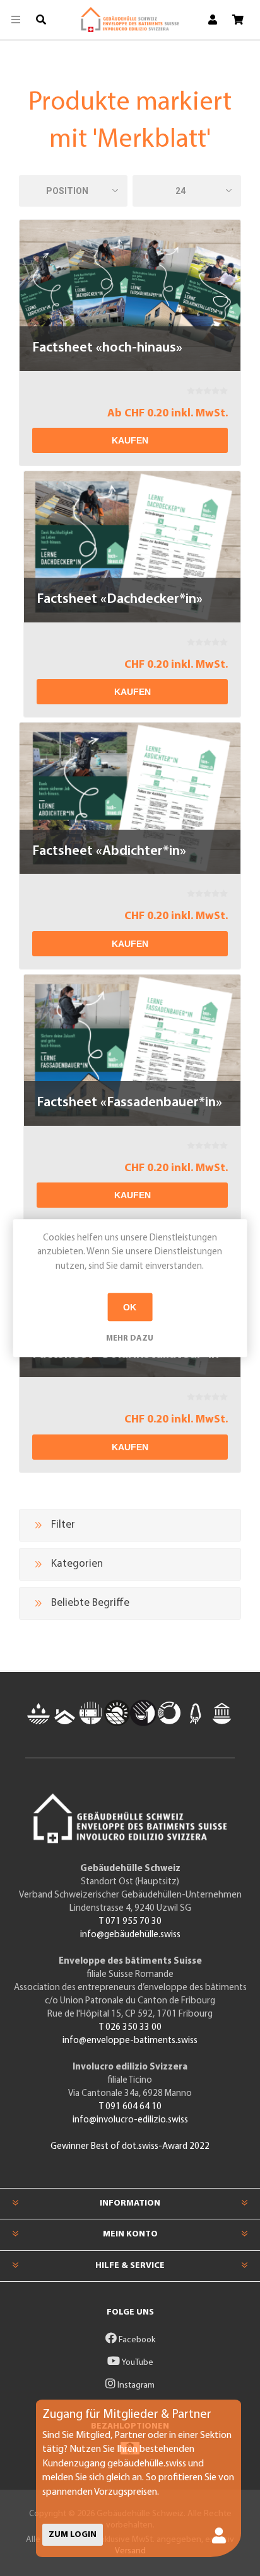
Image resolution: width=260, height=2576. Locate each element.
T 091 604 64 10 (130, 2107)
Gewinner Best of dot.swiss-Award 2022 (130, 2147)
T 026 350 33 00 (130, 2028)
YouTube (137, 2363)
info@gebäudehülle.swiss (130, 1935)
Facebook (136, 2340)
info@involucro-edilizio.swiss (130, 2120)
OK (130, 1307)
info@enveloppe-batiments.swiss (130, 2041)
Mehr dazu (130, 1338)
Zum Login (73, 2535)
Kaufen (130, 440)
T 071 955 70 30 (130, 1922)
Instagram (135, 2385)
